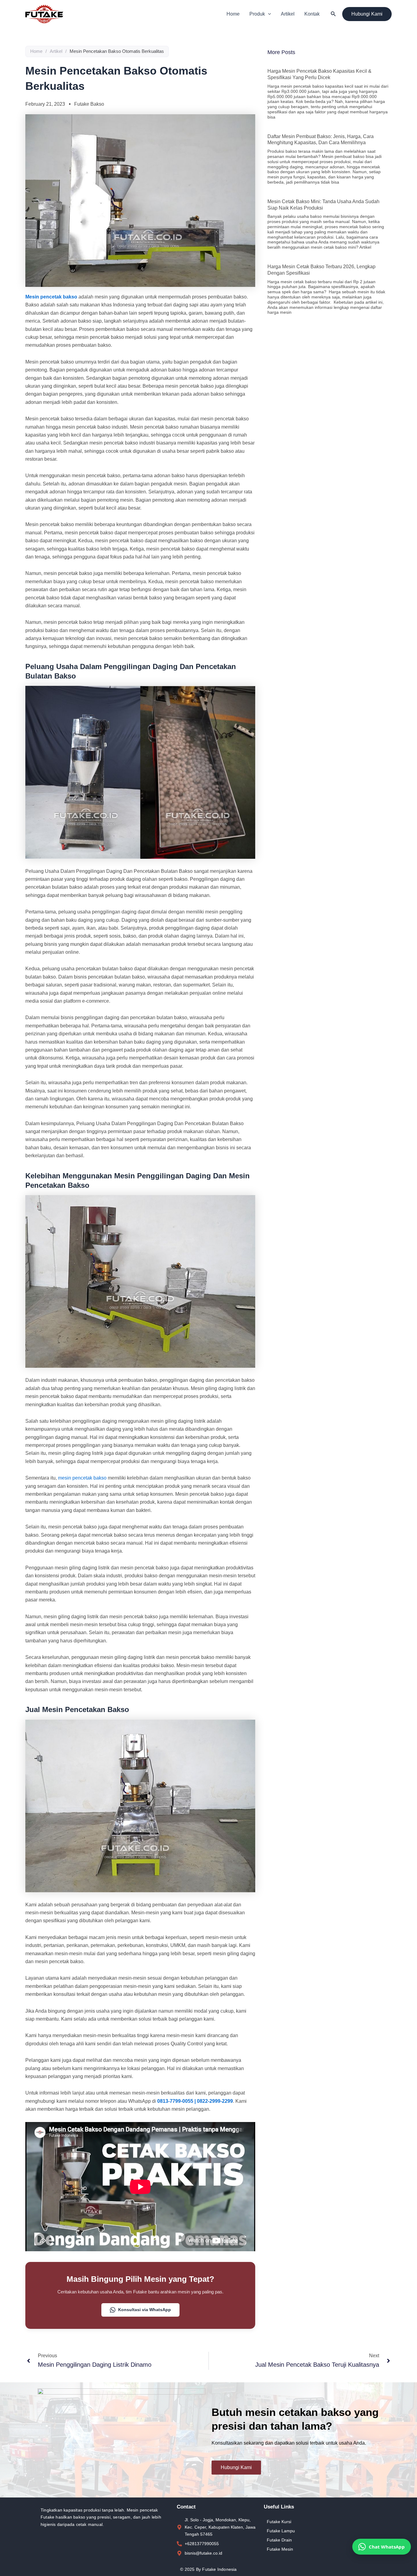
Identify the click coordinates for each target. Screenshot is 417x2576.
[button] (268, 14)
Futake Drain (279, 2540)
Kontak (312, 14)
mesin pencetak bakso (82, 1478)
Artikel (288, 14)
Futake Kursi (279, 2522)
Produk (257, 14)
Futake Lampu (281, 2531)
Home (233, 14)
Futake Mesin (280, 2549)
